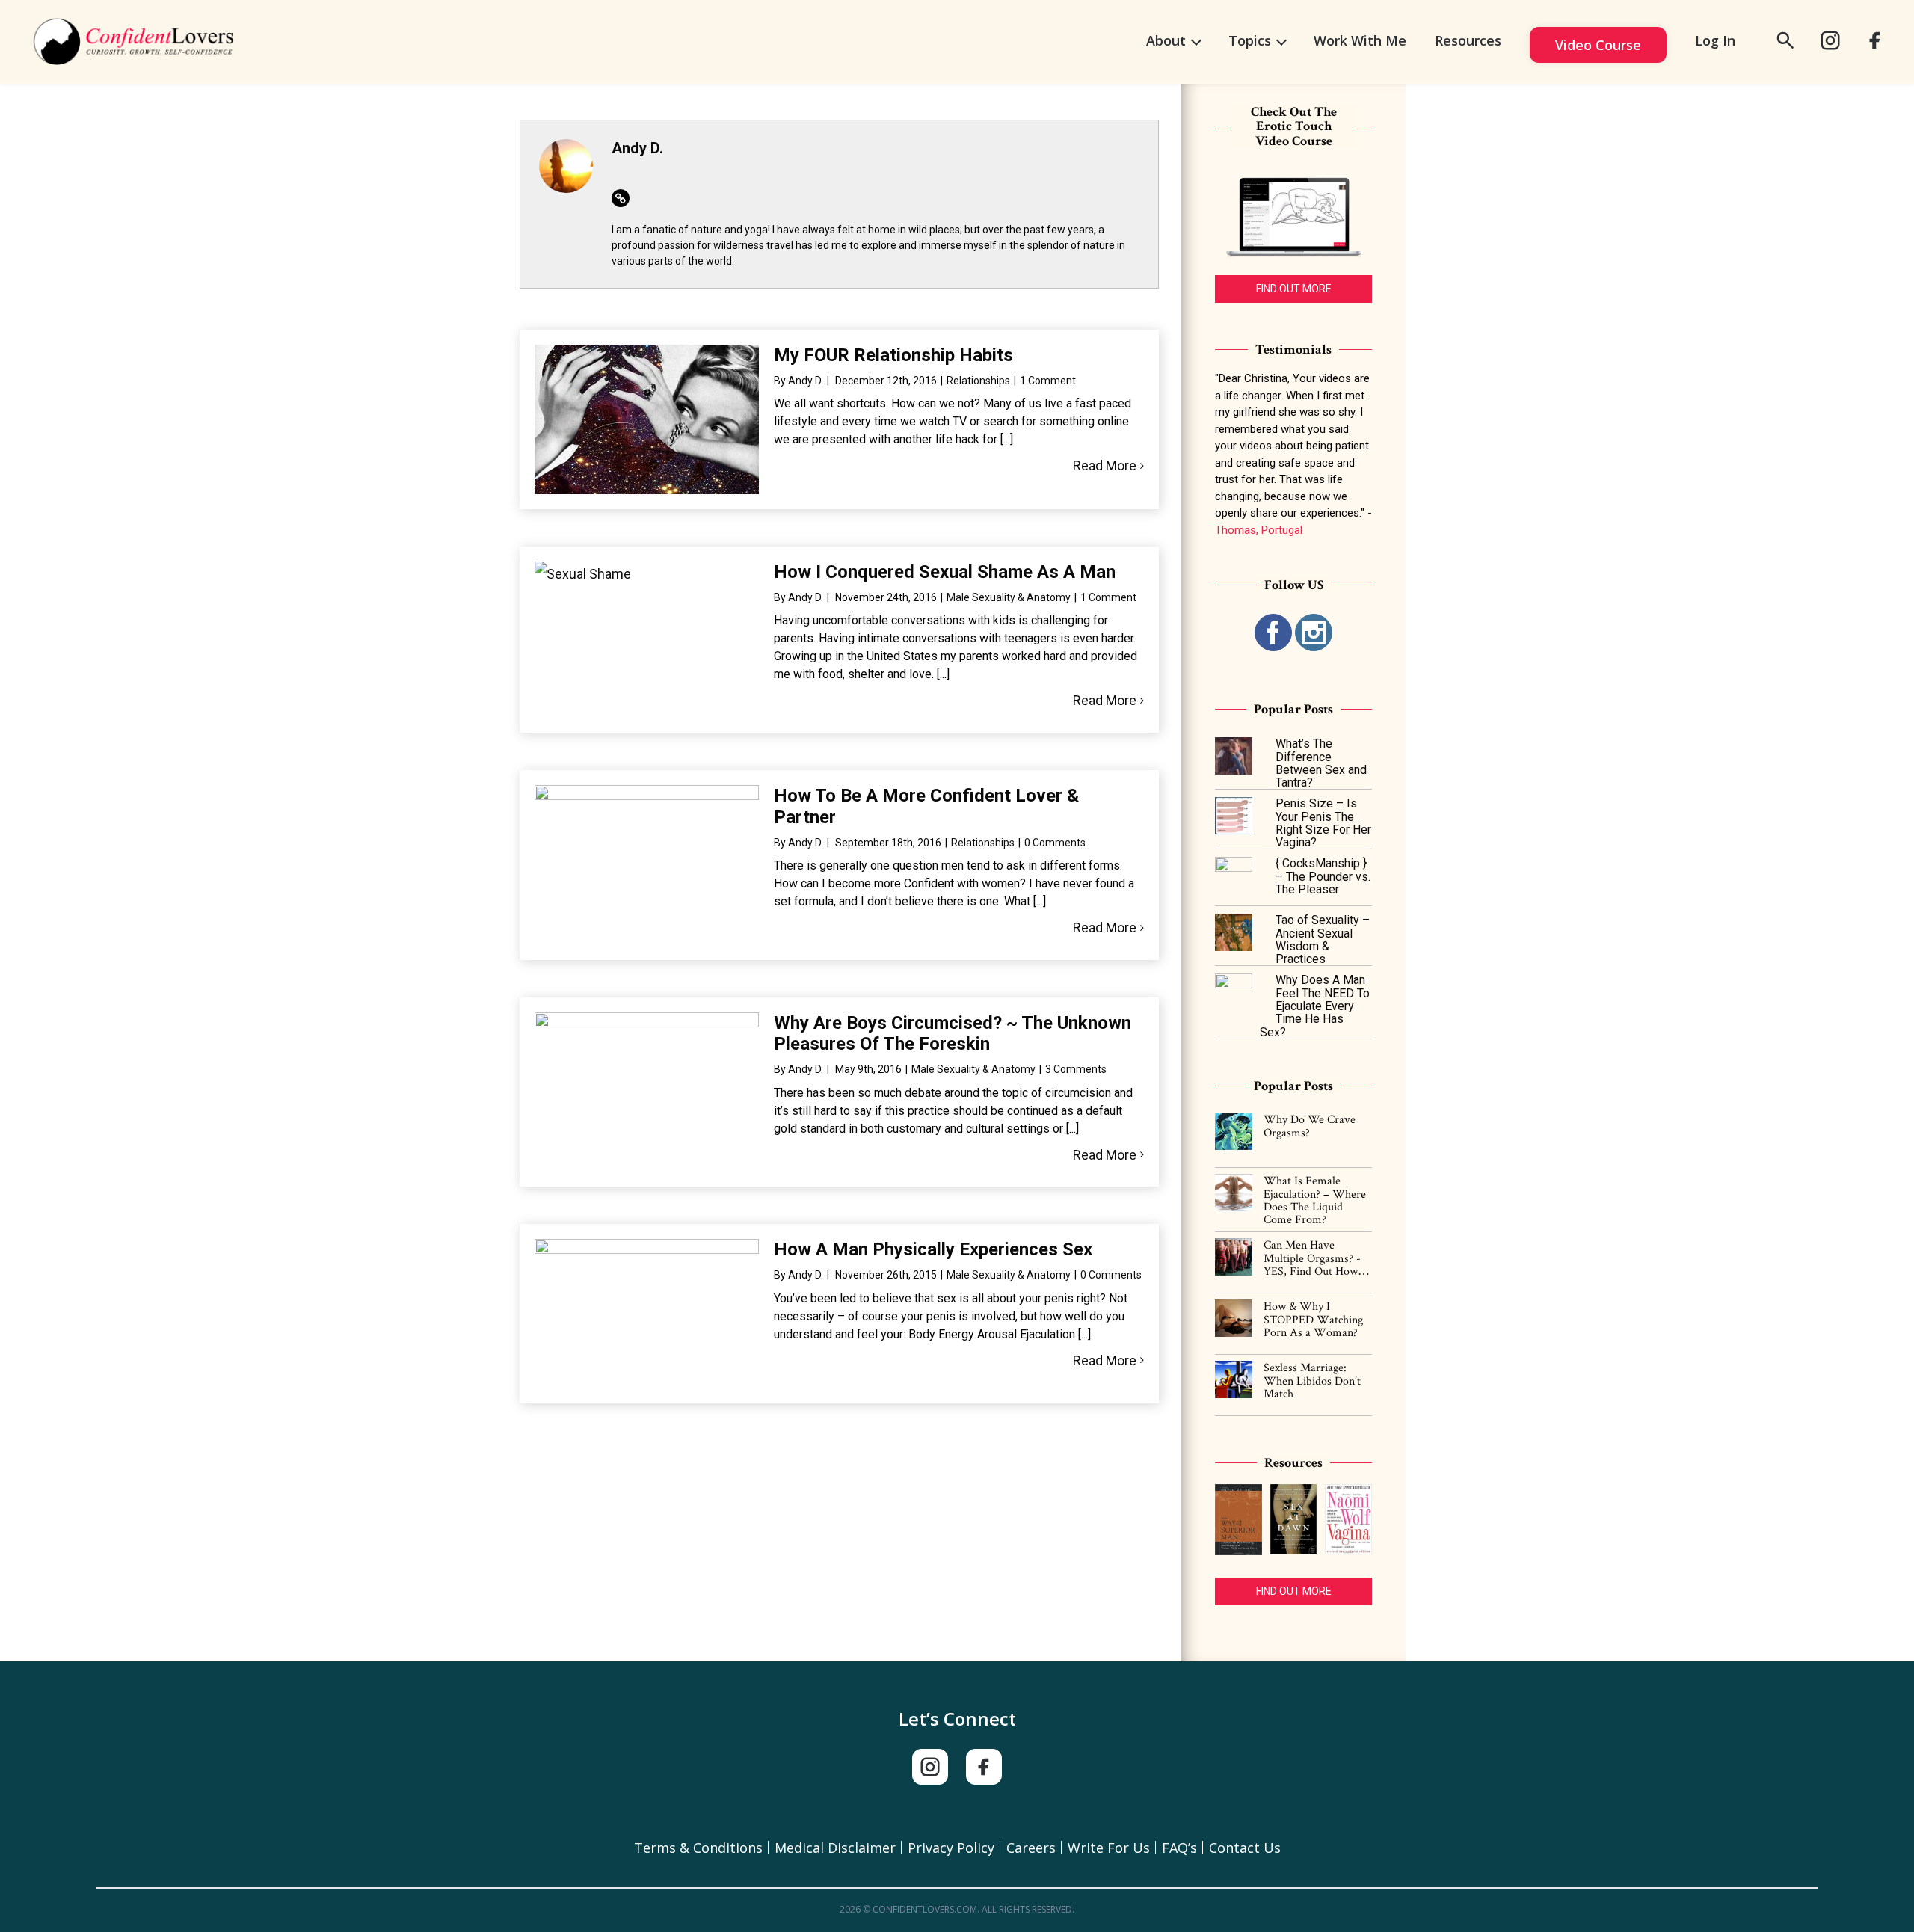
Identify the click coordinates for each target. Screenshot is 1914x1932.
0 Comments (1055, 843)
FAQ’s (1179, 1848)
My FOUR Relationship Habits (893, 355)
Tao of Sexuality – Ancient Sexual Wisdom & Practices (1323, 939)
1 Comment (1048, 381)
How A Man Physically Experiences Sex (933, 1249)
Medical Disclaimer (835, 1848)
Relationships (978, 381)
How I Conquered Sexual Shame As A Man (945, 572)
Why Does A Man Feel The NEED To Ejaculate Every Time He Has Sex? (1315, 1006)
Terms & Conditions (698, 1848)
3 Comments (1076, 1069)
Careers (1031, 1848)
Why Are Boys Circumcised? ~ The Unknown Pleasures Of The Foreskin (953, 1034)
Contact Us (1245, 1848)
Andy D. (806, 381)
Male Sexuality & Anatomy (1009, 597)
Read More (1105, 465)
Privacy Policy (951, 1848)
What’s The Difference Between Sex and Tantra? (1321, 763)
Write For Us (1109, 1848)
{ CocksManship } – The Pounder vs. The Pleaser (1323, 876)
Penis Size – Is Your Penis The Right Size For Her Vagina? (1323, 823)
